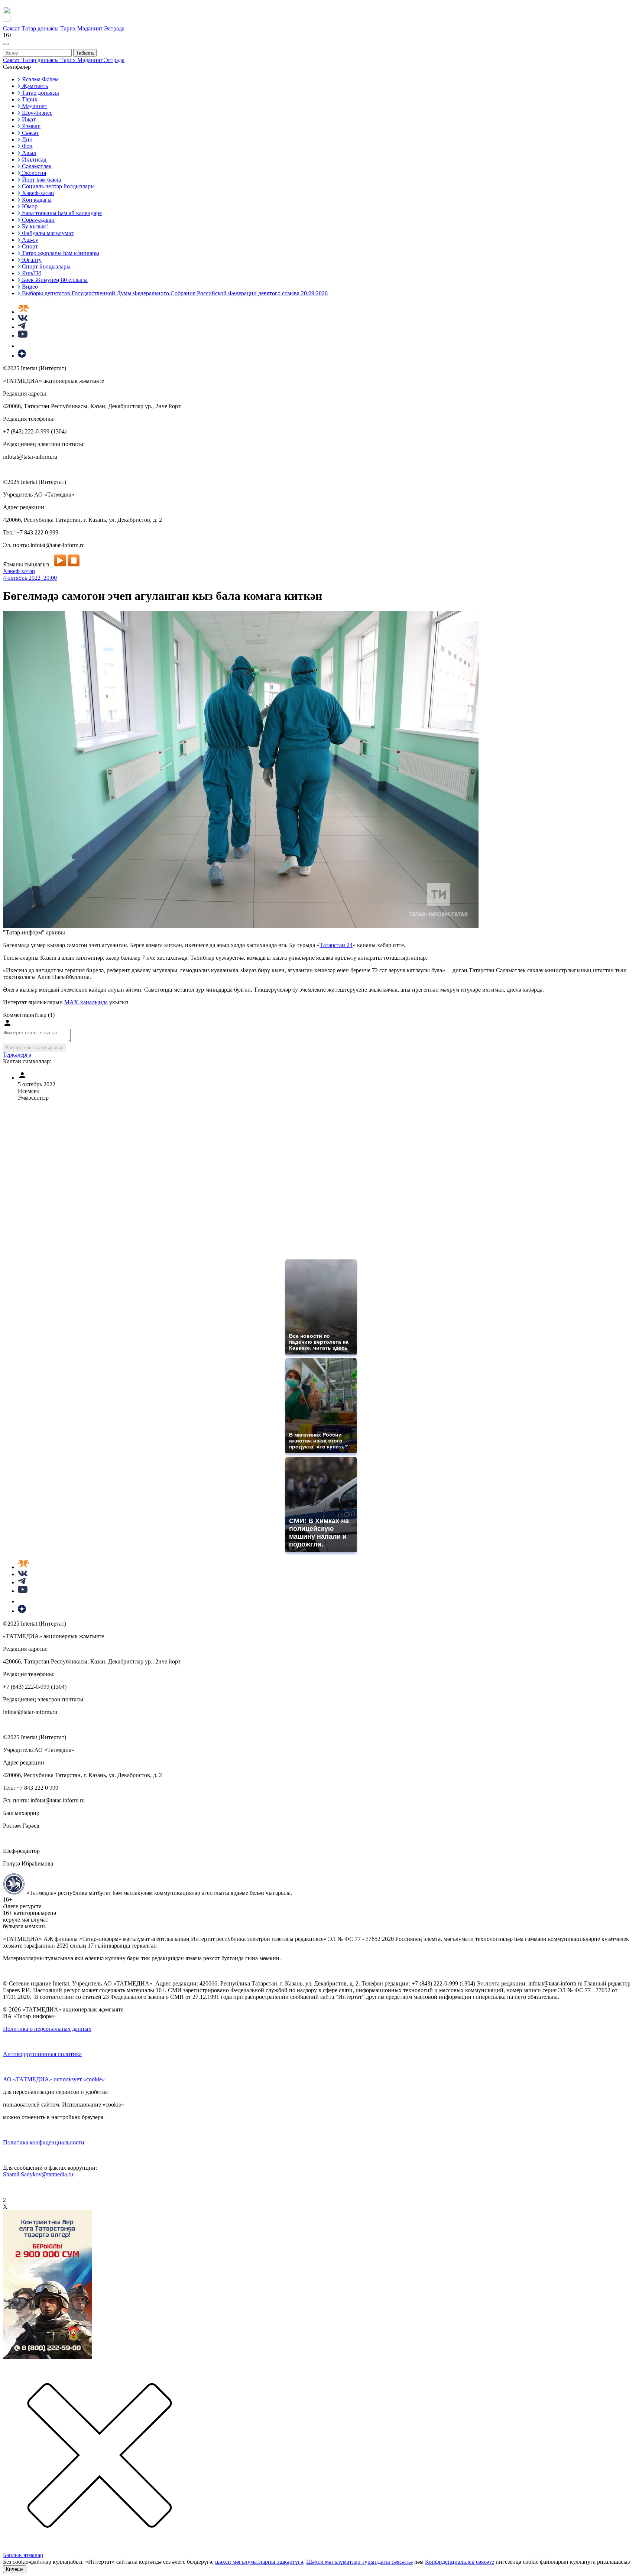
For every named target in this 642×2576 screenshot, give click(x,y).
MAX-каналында (86, 1002)
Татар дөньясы (41, 28)
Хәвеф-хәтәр (19, 571)
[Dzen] (22, 356)
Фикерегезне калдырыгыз (35, 1048)
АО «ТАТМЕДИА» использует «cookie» (54, 2079)
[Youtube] (23, 336)
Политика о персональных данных (47, 2029)
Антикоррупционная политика (42, 2054)
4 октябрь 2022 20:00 (30, 578)
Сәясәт (12, 28)
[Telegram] (22, 327)
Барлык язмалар (23, 2555)
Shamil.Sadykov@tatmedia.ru (38, 2174)
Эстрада (114, 28)
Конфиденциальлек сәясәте (460, 2562)
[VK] (23, 319)
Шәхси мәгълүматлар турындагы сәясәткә (359, 2562)
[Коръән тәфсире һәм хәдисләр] (23, 312)
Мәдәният (91, 28)
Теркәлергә (17, 1055)
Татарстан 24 (336, 945)
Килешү (15, 2569)
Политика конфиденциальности (44, 2142)
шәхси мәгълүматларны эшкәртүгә (259, 2562)
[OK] (22, 346)
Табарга (85, 53)
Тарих (69, 28)
